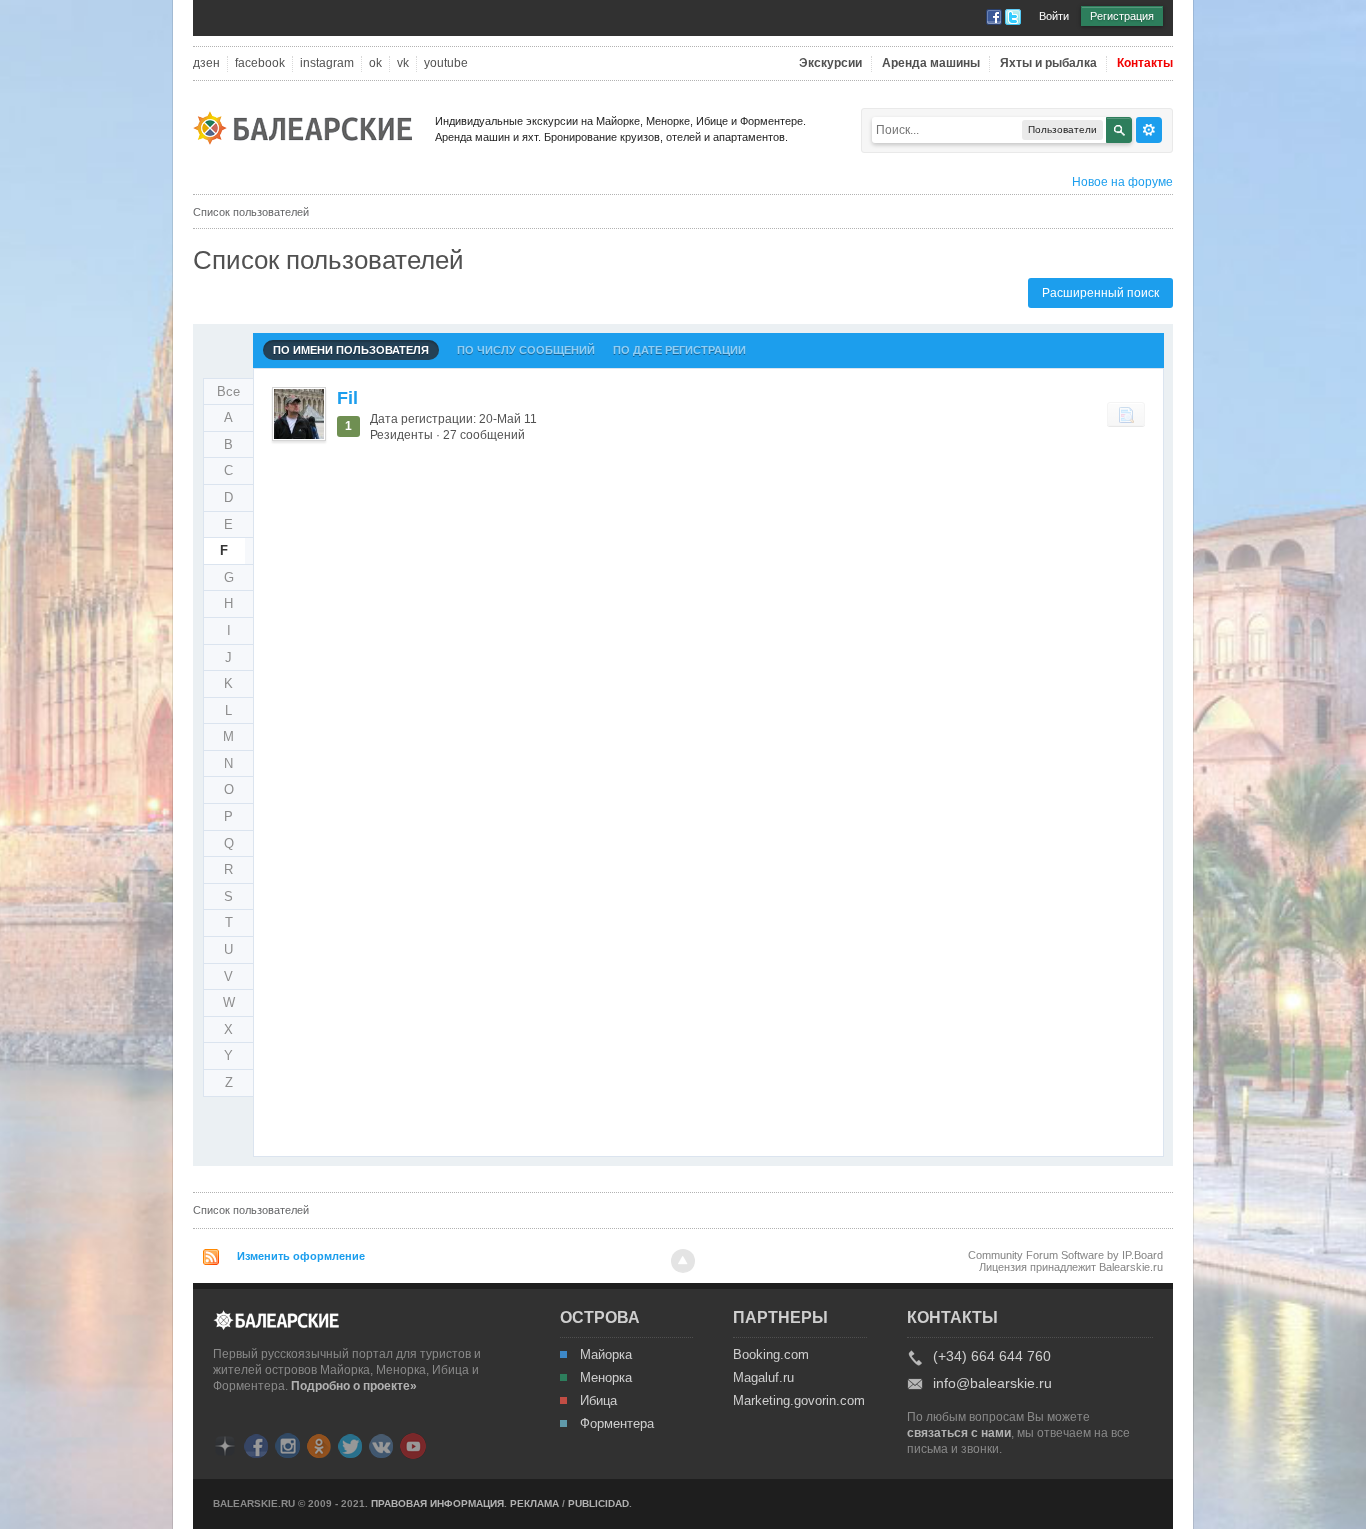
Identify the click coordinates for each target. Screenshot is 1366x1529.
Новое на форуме (1122, 182)
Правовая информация (437, 1503)
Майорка (606, 1355)
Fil (347, 398)
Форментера (617, 1424)
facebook (260, 63)
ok (375, 63)
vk (403, 63)
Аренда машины (931, 63)
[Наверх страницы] (683, 1261)
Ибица (598, 1401)
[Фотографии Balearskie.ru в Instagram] (287, 1444)
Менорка (606, 1378)
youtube (446, 63)
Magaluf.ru (763, 1378)
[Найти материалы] (1126, 414)
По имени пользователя (351, 350)
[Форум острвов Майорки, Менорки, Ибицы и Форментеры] (309, 126)
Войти (1054, 16)
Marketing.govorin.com (798, 1401)
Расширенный (1149, 130)
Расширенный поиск (1100, 293)
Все (228, 391)
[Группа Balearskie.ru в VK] (381, 1444)
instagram (327, 63)
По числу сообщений (526, 350)
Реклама (534, 1503)
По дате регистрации (679, 350)
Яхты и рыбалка (1048, 63)
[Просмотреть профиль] (299, 414)
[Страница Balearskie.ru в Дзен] (225, 1444)
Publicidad (598, 1503)
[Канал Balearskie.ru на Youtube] (413, 1445)
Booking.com (771, 1355)
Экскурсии (830, 63)
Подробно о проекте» (354, 1386)
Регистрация (1122, 16)
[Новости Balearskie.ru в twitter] (350, 1444)
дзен (206, 63)
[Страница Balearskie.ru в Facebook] (256, 1444)
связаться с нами (959, 1433)
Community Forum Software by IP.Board (1065, 1255)
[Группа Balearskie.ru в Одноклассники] (319, 1444)
